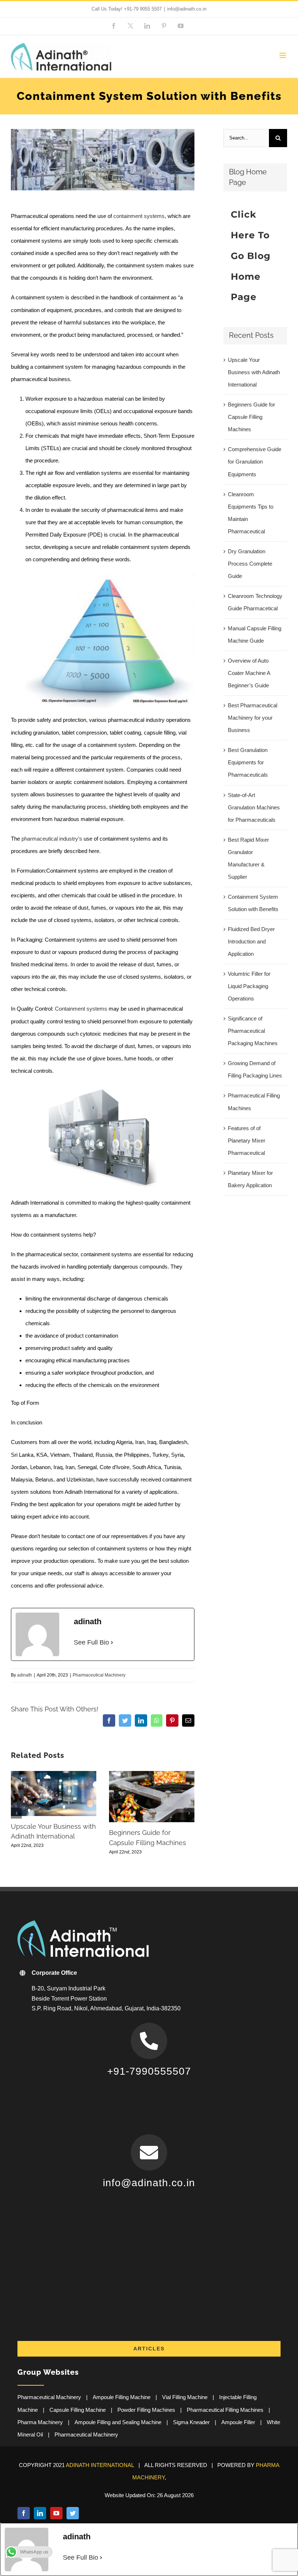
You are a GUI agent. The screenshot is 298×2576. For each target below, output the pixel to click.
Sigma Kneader (191, 2422)
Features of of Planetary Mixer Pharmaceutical (247, 1141)
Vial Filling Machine (185, 2397)
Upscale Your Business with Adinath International (254, 372)
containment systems (139, 216)
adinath (25, 1675)
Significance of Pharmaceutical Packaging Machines (253, 1031)
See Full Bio (91, 1642)
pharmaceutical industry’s (52, 839)
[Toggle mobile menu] (283, 55)
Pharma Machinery (40, 2422)
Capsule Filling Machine (78, 2410)
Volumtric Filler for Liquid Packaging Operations (249, 986)
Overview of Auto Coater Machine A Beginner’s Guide (249, 673)
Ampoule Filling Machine (122, 2397)
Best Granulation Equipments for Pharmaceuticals (248, 762)
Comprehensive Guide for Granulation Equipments (255, 462)
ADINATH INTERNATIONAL (100, 2465)
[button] (16, 1813)
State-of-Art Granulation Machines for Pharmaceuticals (254, 807)
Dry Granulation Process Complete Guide (250, 564)
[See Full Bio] (112, 1643)
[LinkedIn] (40, 2513)
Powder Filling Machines (146, 2410)
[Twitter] (73, 2513)
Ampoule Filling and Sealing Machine (118, 2422)
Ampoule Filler (238, 2422)
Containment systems (81, 1009)
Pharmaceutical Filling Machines (225, 2410)
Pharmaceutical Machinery (99, 1675)
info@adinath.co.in (187, 9)
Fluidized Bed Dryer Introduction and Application (251, 941)
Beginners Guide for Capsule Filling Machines (251, 417)
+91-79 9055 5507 (143, 9)
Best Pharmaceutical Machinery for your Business (253, 718)
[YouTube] (56, 2513)
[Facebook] (24, 2513)
